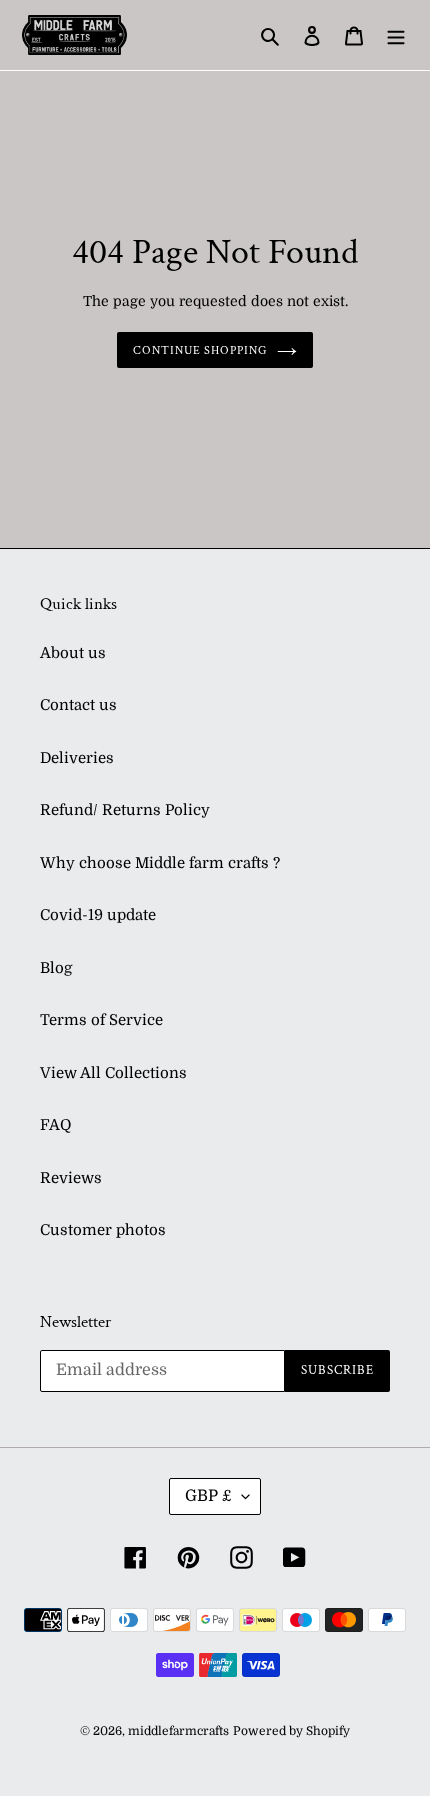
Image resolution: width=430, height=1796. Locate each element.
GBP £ (208, 1496)
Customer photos (103, 1230)
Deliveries (77, 758)
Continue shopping (200, 350)
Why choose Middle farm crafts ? (160, 863)
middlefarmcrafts (178, 1731)
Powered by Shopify (291, 1731)
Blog (56, 968)
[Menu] (396, 35)
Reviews (71, 1178)
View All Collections (113, 1073)
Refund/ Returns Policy (125, 810)
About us (73, 653)
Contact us (78, 705)
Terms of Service (101, 1020)
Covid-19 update (98, 915)
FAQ (55, 1125)
